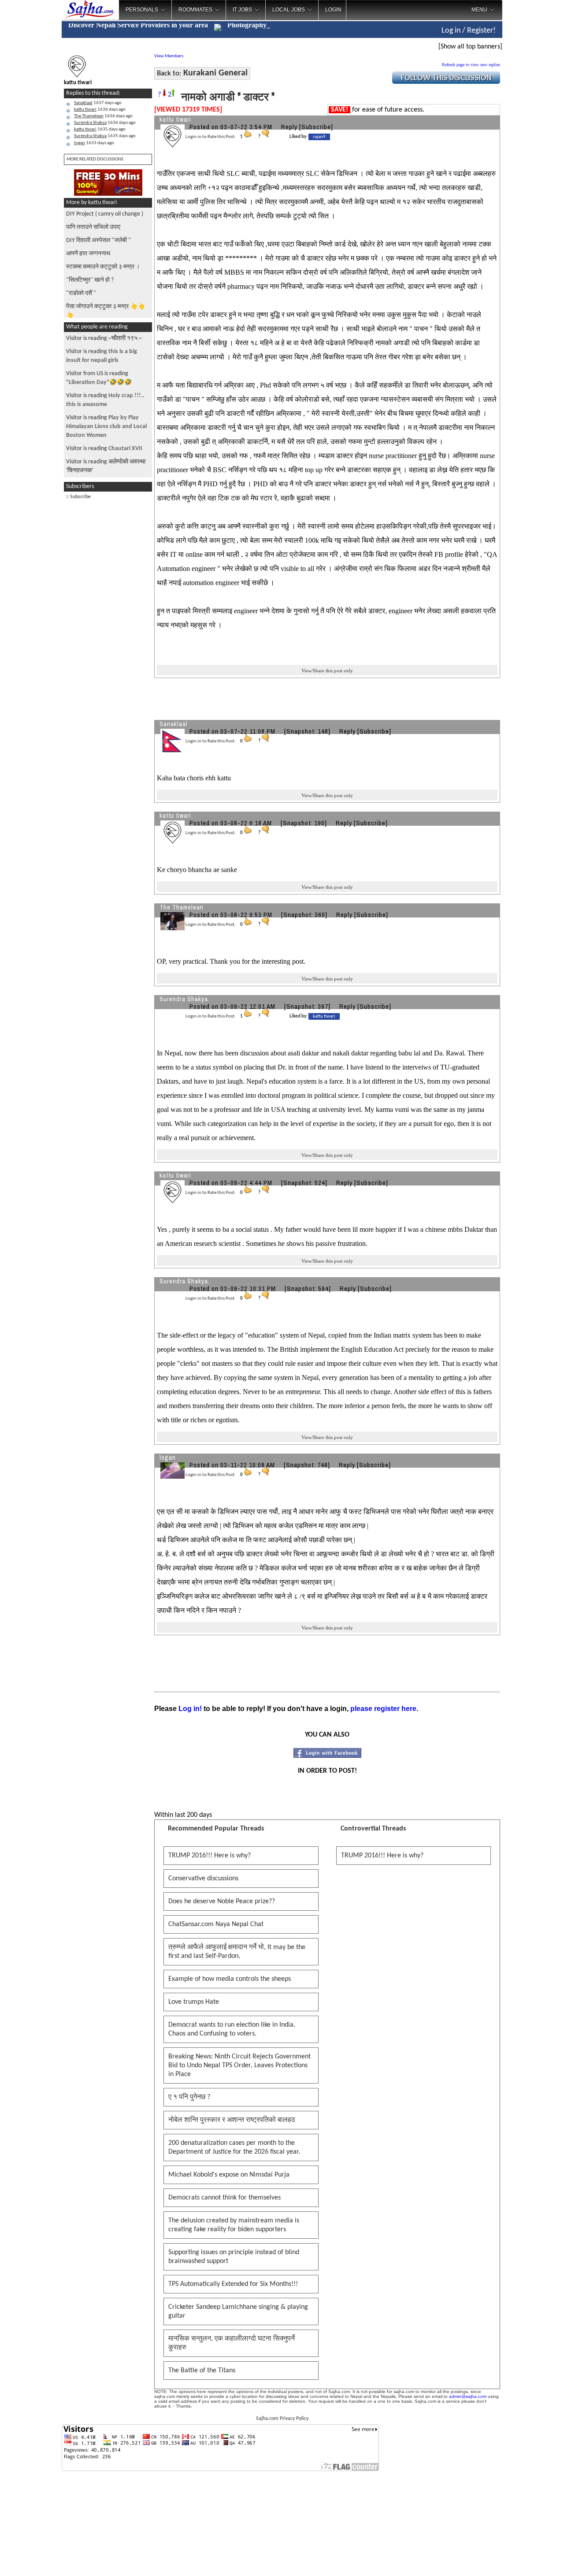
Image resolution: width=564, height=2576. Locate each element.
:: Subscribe (78, 497)
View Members (169, 56)
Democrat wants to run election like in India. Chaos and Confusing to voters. (232, 2029)
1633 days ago (94, 143)
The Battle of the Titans (202, 2371)
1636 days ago (100, 110)
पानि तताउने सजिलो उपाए (93, 227)
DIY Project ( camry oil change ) (105, 214)
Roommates (195, 10)
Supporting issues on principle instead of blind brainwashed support (234, 2257)
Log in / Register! (469, 31)
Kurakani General (215, 73)
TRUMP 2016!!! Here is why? (210, 1856)
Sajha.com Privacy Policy (282, 2419)
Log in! (190, 1709)
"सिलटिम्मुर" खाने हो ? (90, 280)
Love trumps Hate (194, 2002)
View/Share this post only (327, 671)
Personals (142, 10)
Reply (289, 127)
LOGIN (333, 10)
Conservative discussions (203, 1879)
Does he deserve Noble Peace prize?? (222, 1901)
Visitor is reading (104, 338)
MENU (479, 10)
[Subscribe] (316, 127)
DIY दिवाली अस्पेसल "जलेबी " (98, 240)
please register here (383, 1709)
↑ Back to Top (522, 2558)
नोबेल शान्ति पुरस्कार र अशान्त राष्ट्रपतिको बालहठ (232, 2120)
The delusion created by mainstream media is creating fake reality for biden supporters (234, 2225)
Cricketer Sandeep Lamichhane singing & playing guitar (238, 2311)
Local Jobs (289, 10)
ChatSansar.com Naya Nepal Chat (216, 1924)
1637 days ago (98, 103)
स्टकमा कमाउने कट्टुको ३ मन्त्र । (103, 267)
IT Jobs (242, 10)
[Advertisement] (534, 141)
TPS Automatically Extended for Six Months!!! (233, 2284)
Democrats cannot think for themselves (224, 2198)
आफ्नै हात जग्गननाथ (88, 254)
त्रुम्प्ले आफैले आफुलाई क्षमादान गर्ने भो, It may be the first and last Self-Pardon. (237, 1952)
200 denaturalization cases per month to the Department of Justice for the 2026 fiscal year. (234, 2147)
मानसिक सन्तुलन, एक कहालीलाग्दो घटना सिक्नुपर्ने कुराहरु (232, 2343)
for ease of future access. (378, 110)
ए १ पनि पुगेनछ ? (189, 2097)
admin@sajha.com (468, 2396)
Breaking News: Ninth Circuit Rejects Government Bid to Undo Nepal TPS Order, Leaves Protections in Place (239, 2065)
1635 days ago (100, 129)
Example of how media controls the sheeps (230, 1979)
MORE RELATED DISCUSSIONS (95, 159)
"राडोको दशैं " (81, 293)
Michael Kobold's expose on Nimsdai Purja (229, 2175)
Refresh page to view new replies (471, 65)
